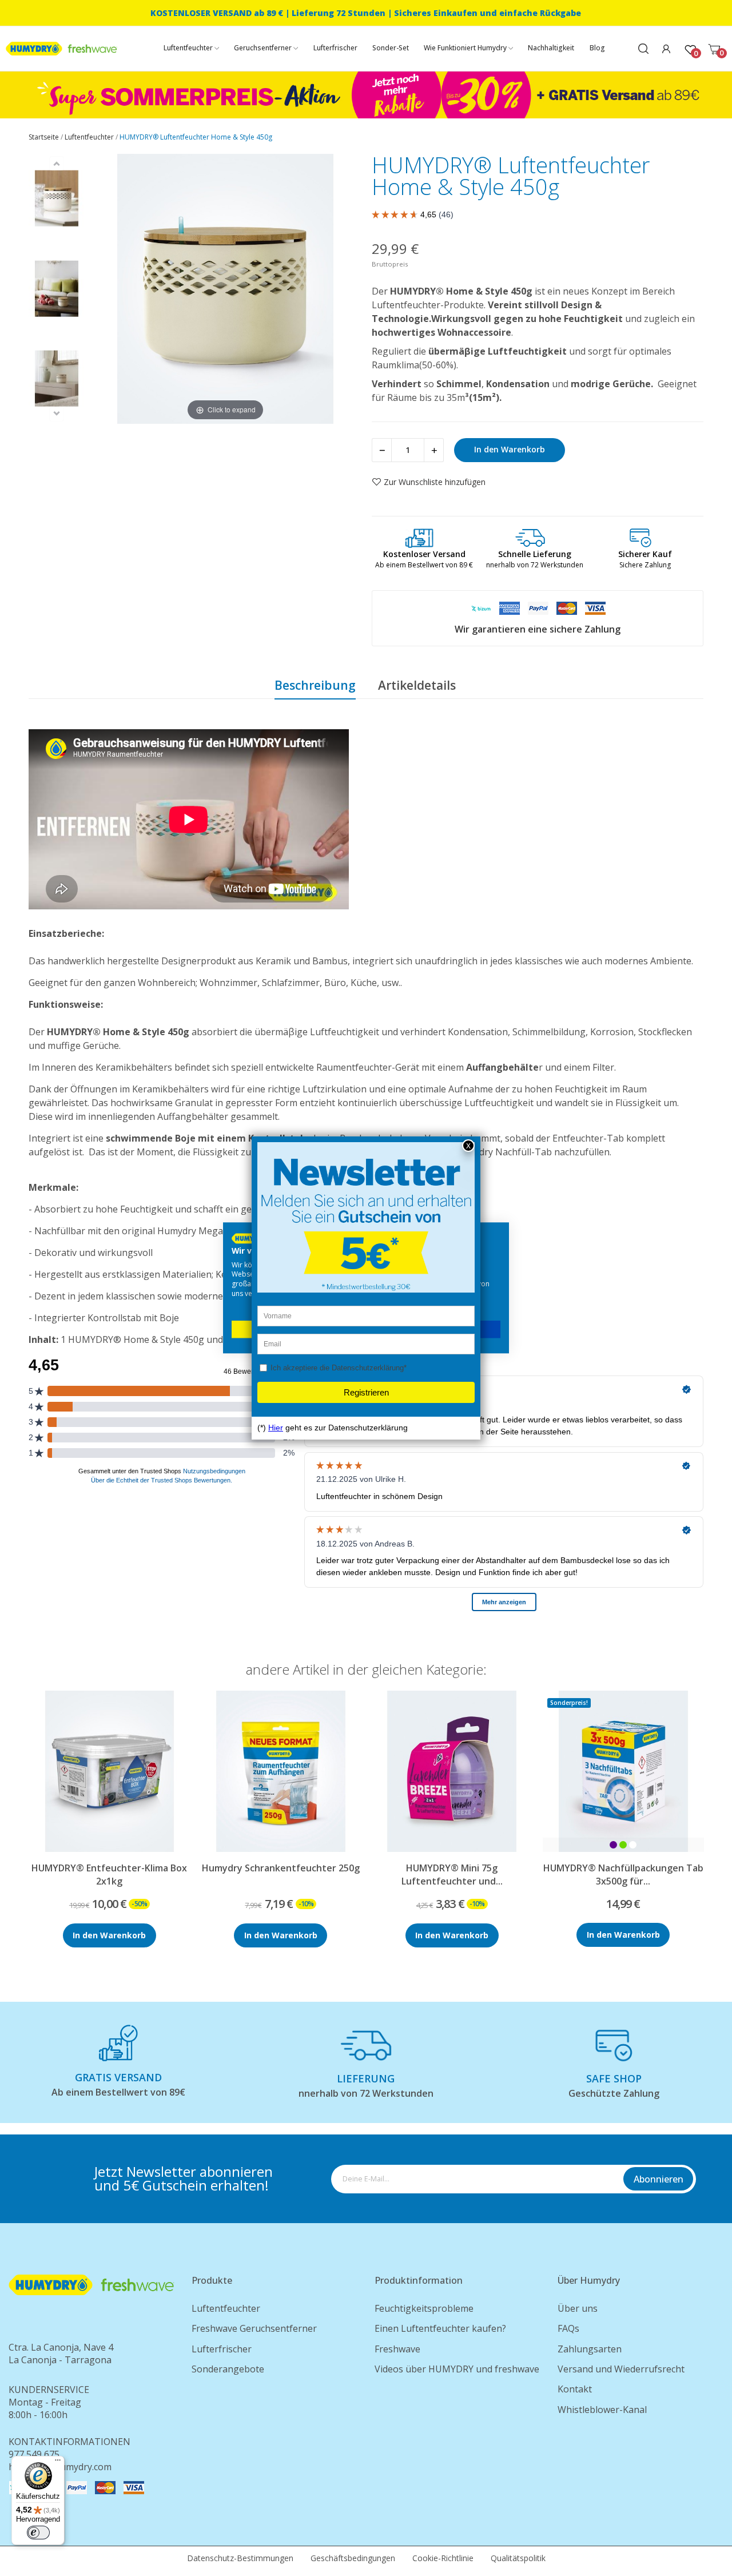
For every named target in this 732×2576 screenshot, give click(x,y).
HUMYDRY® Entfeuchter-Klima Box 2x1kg (109, 1874)
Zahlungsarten (590, 2349)
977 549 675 (34, 2454)
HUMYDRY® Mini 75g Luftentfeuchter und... (452, 1874)
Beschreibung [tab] (315, 685)
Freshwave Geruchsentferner (254, 2328)
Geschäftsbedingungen (353, 2558)
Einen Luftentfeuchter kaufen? (440, 2328)
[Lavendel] (613, 1845)
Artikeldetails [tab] (417, 685)
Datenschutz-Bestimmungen (240, 2558)
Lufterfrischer (222, 2349)
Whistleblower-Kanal (602, 2410)
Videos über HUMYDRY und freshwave (457, 2369)
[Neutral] (633, 1845)
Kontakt (575, 2389)
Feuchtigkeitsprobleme (424, 2308)
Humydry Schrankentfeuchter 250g (281, 1868)
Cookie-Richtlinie (443, 2558)
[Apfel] (623, 1845)
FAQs (568, 2328)
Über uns (578, 2308)
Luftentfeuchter (226, 2308)
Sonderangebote (228, 2369)
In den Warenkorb (510, 449)
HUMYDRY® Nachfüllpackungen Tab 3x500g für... (623, 1874)
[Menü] (58, 2463)
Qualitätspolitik (518, 2558)
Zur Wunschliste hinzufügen (435, 482)
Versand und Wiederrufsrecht (621, 2369)
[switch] (38, 2533)
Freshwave (397, 2349)
